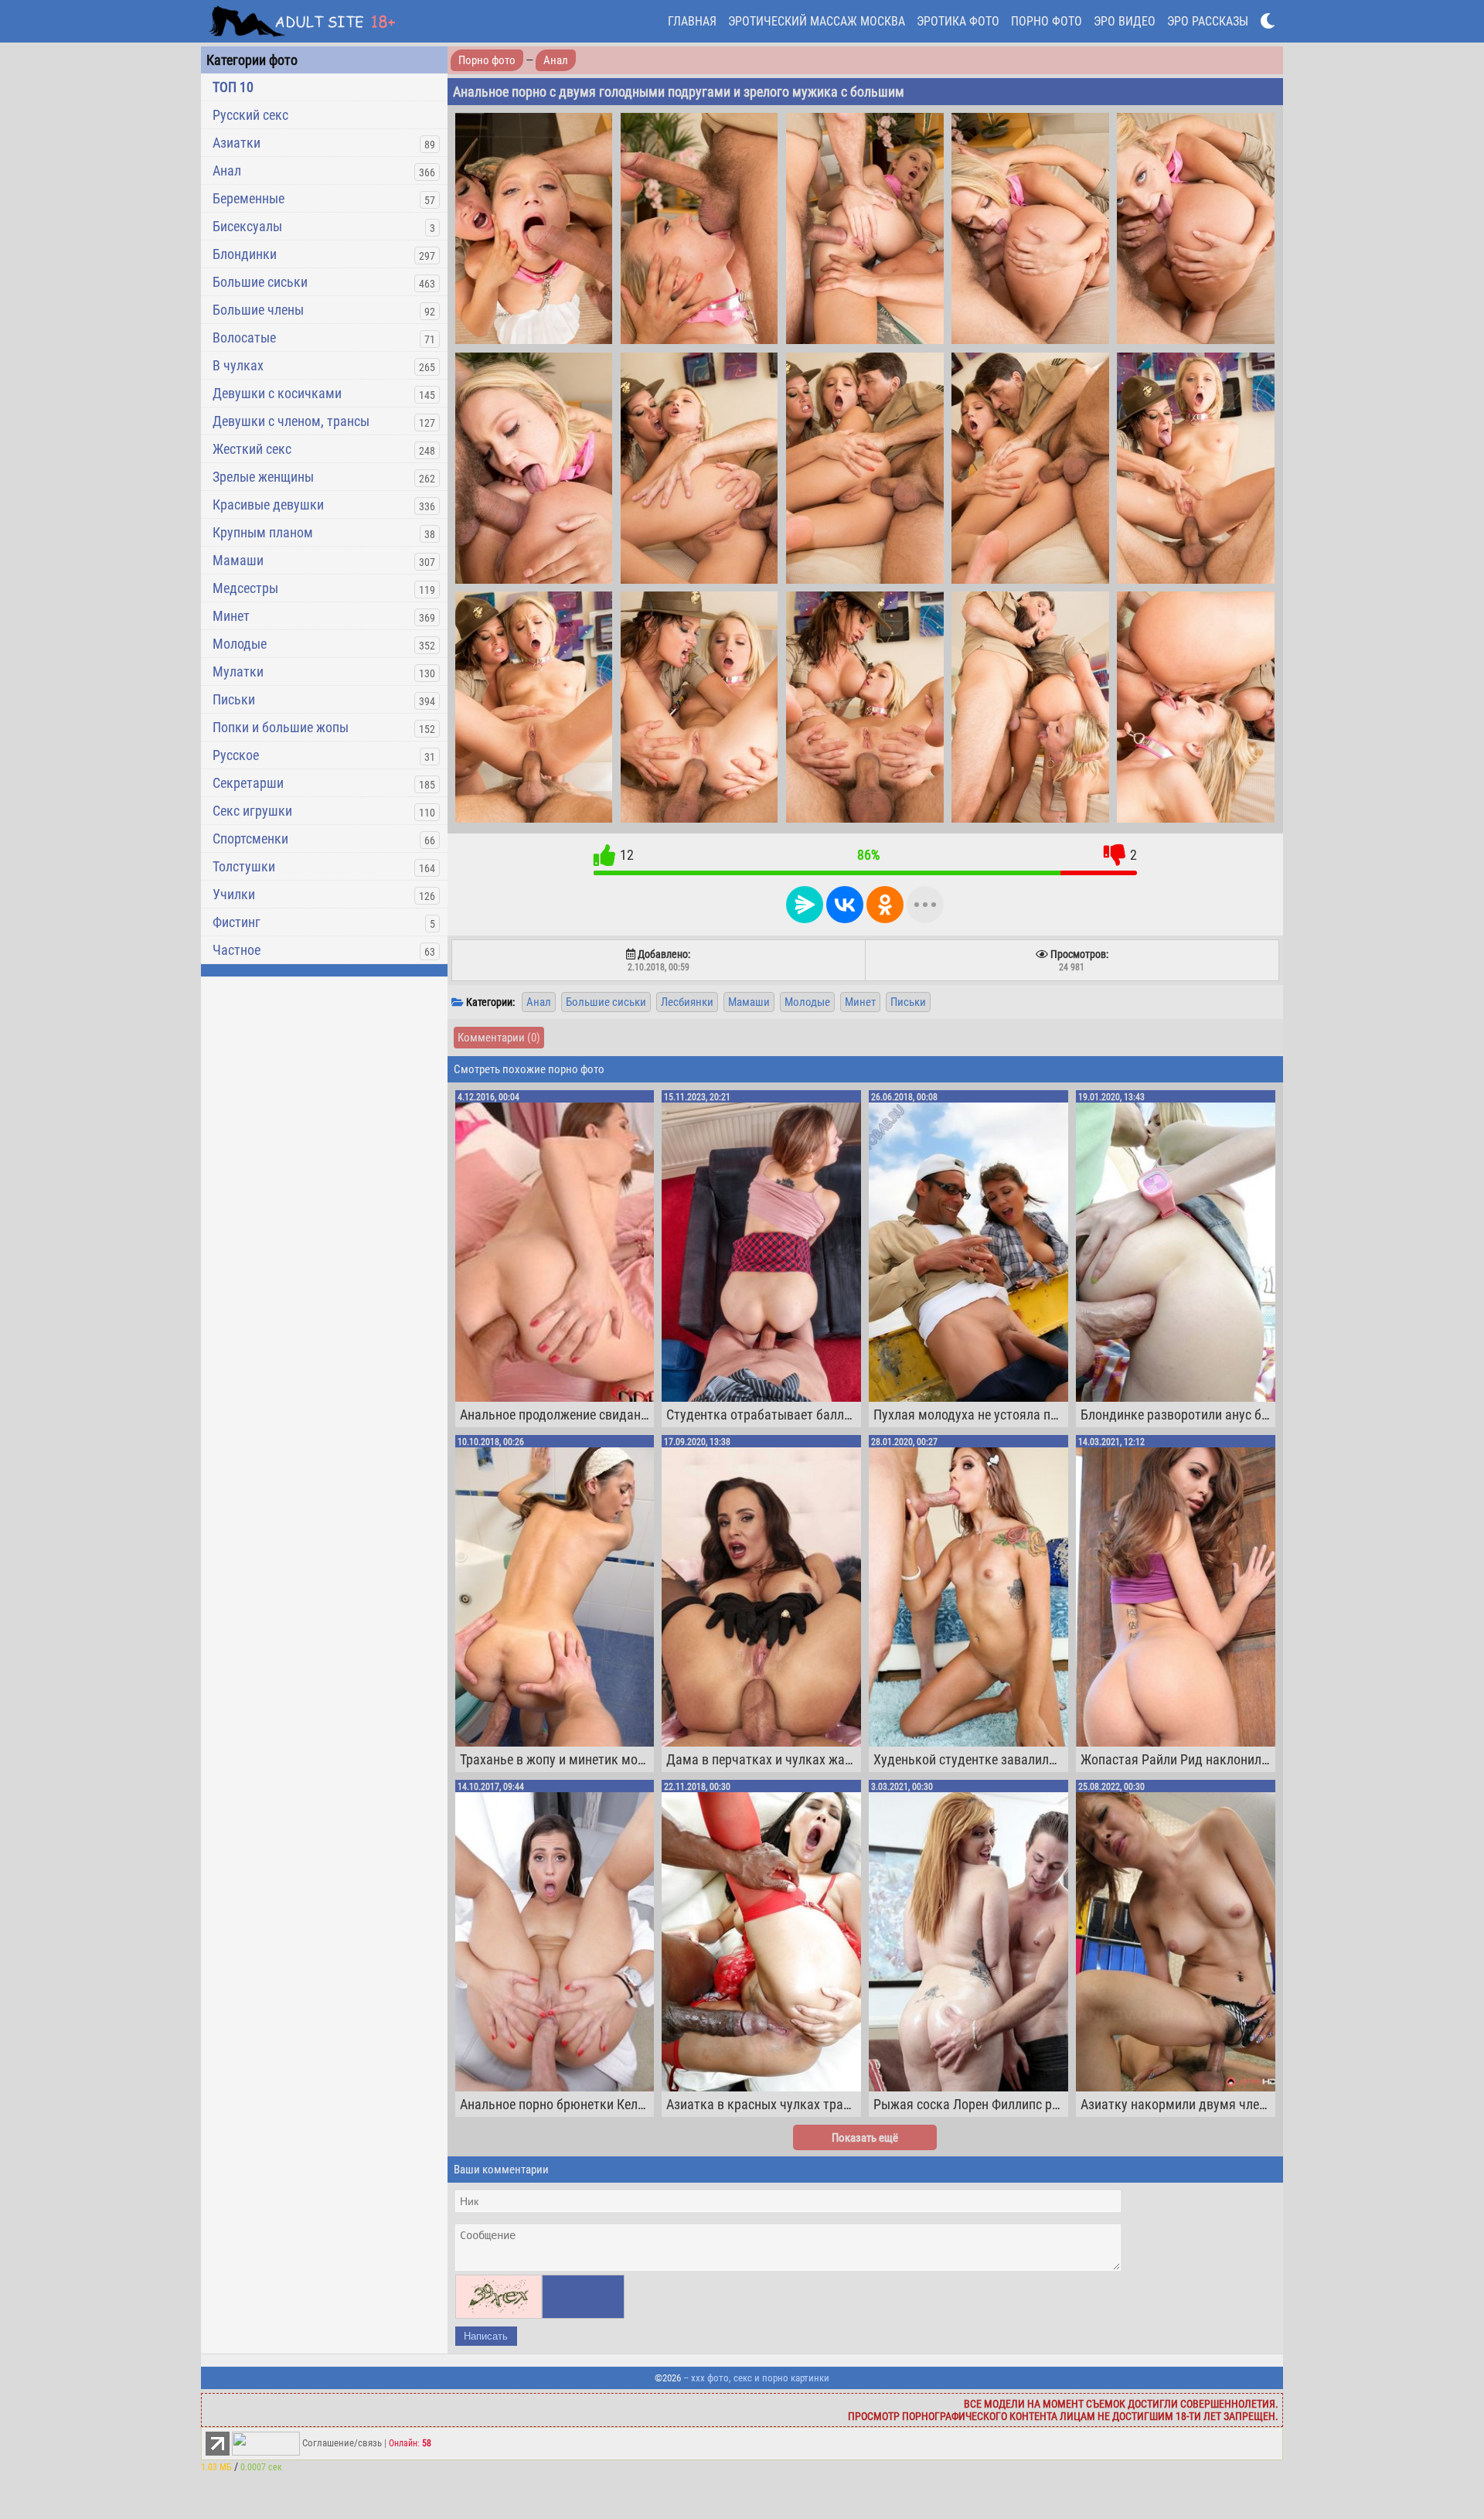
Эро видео (1125, 21)
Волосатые (244, 337)
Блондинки (245, 254)
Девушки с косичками (277, 393)
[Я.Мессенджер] (805, 905)
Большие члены (258, 310)
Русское (236, 755)
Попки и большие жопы (281, 727)
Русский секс (250, 115)
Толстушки (244, 866)
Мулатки (238, 672)
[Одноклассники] (885, 905)
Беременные (248, 198)
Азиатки (237, 143)
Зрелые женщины (263, 477)
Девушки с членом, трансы (291, 421)
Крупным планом (263, 532)
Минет (231, 616)
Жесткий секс (252, 449)
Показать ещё (865, 2138)
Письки (234, 699)
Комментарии (499, 1038)
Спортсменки (250, 839)
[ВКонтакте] (845, 905)
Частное (237, 950)
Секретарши (248, 783)
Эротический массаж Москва (817, 21)
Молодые (240, 644)
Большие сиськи (260, 282)
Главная (692, 21)
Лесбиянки (687, 1002)
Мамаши (238, 560)
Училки (234, 894)
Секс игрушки (252, 811)
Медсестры (245, 588)
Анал (227, 170)
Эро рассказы (1208, 21)
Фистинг (237, 922)
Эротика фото (958, 21)
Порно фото (1047, 21)
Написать (486, 2336)
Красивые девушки (268, 504)
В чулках (238, 365)
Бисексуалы (247, 226)
